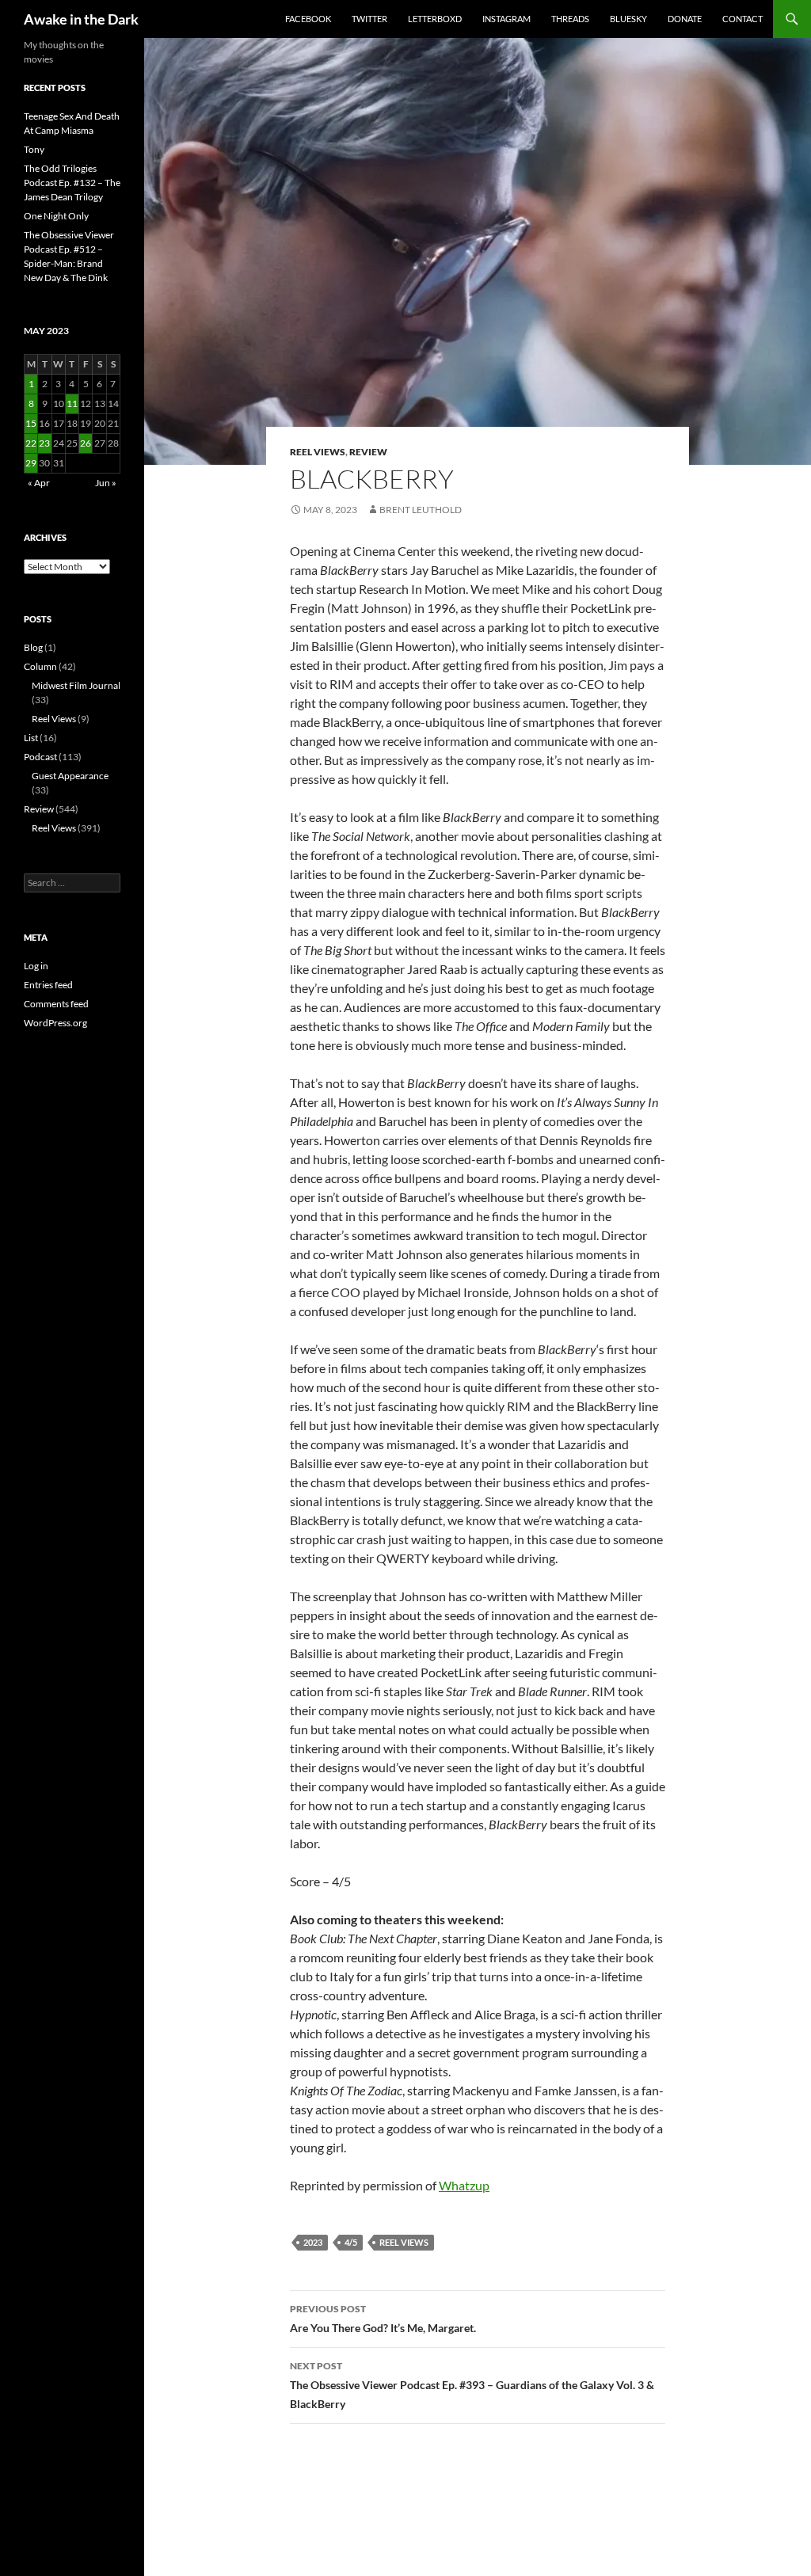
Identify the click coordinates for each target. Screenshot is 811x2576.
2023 (313, 2242)
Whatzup (464, 2185)
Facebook (308, 19)
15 (31, 423)
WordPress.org (55, 1023)
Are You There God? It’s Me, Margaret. (383, 2319)
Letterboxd (435, 19)
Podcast (40, 757)
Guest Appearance (70, 776)
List (31, 738)
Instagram (506, 19)
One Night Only (56, 216)
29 (31, 463)
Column (40, 666)
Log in (36, 966)
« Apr (39, 483)
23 (44, 443)
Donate (685, 19)
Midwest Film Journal (76, 685)
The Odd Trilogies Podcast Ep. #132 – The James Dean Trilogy (72, 183)
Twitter (369, 19)
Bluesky (628, 19)
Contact (742, 19)
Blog (33, 647)
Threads (570, 19)
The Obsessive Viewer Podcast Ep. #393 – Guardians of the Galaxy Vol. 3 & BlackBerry (472, 2385)
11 (72, 403)
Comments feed (56, 1004)
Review (368, 452)
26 (86, 443)
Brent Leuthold (421, 510)
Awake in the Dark (81, 19)
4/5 (351, 2242)
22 (31, 443)
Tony (34, 149)
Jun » (106, 483)
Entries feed (48, 985)
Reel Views (318, 452)
